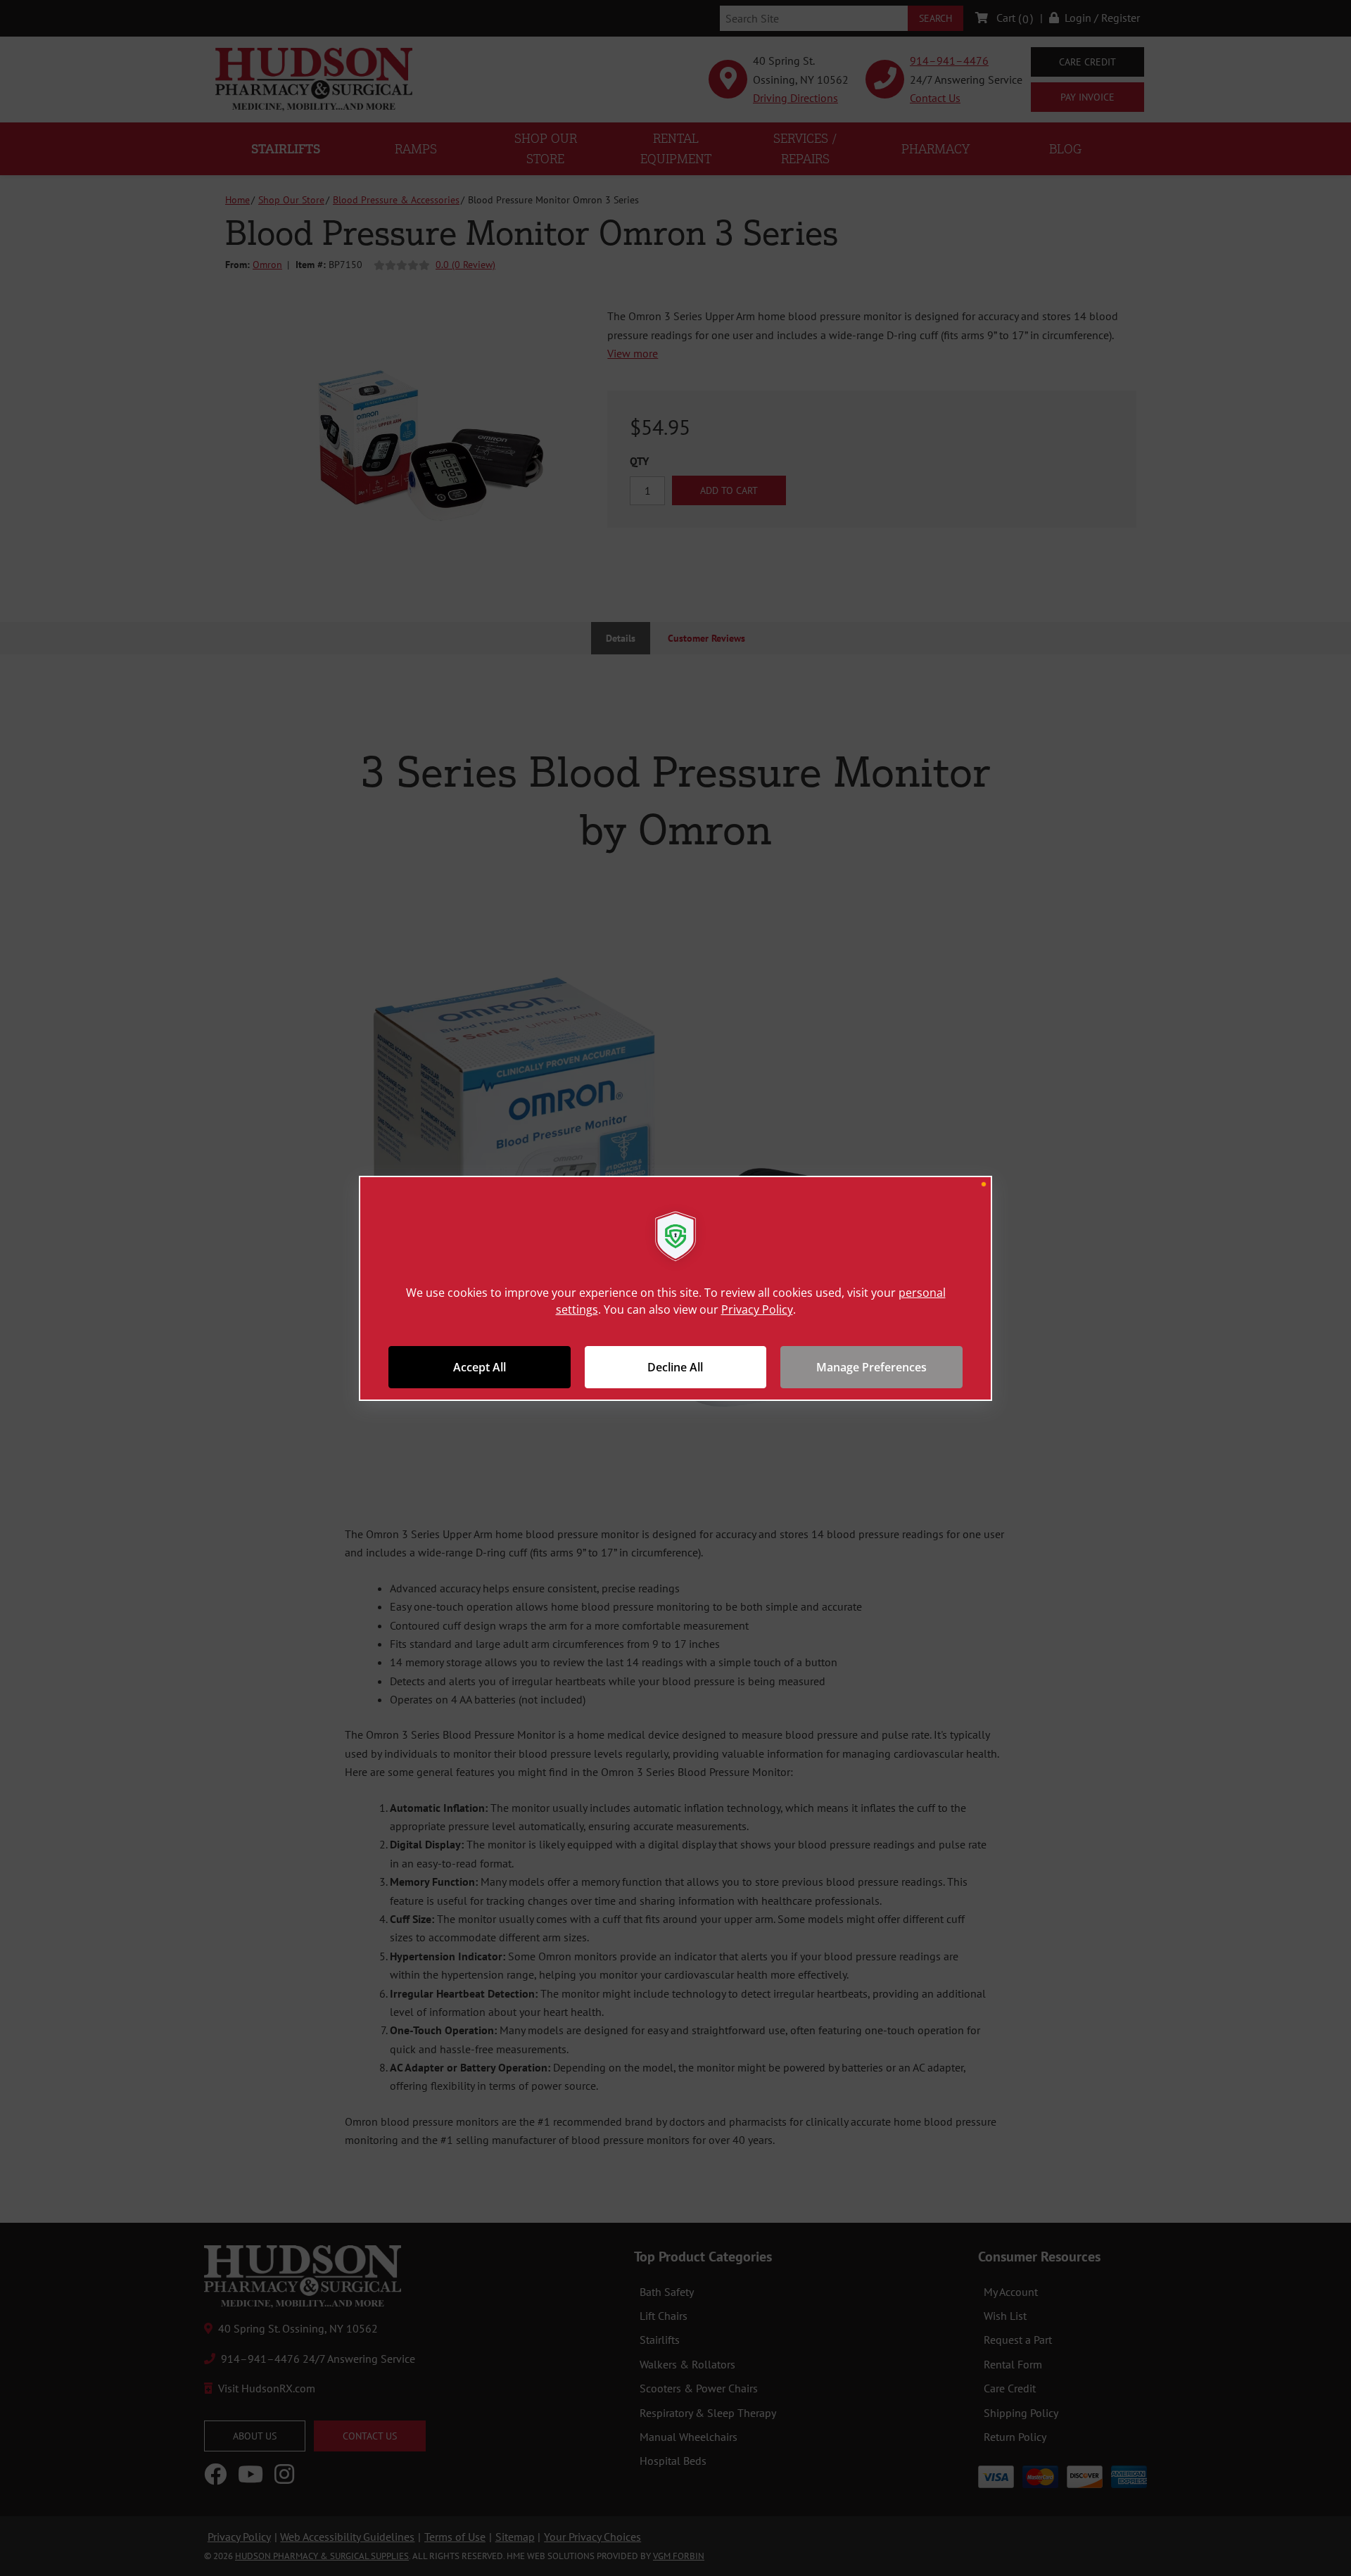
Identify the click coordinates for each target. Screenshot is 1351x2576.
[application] (675, 1288)
